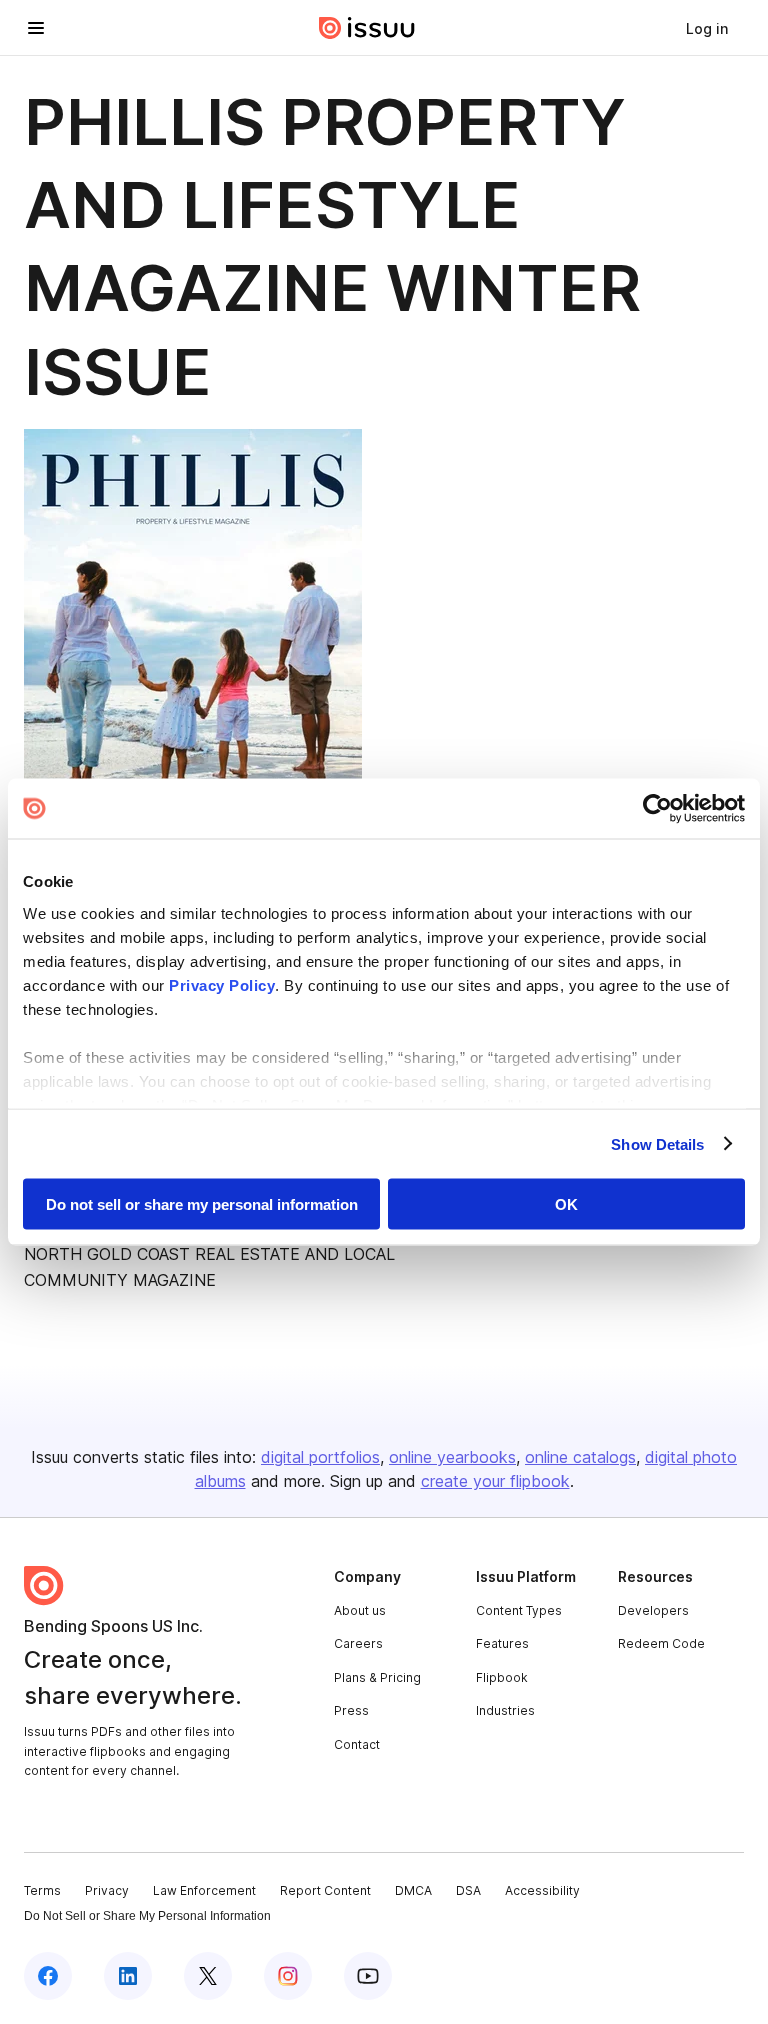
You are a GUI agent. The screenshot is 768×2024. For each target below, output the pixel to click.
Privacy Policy (222, 984)
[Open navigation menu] (36, 28)
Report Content (325, 1890)
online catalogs (580, 1457)
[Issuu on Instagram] (288, 1976)
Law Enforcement (204, 1890)
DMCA (413, 1890)
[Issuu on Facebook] (48, 1976)
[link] (707, 28)
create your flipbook (495, 1481)
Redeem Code (661, 1643)
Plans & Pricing (377, 1677)
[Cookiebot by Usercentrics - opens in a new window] (657, 809)
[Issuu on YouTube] (368, 1976)
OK (566, 1204)
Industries (505, 1710)
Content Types (519, 1610)
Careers (358, 1643)
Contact (357, 1744)
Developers (653, 1610)
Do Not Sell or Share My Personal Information (147, 1916)
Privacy (107, 1890)
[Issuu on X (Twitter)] (208, 1976)
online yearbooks (452, 1457)
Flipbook (502, 1677)
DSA (468, 1890)
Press (351, 1710)
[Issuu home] (367, 28)
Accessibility (542, 1890)
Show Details (657, 1143)
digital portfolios (320, 1457)
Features (502, 1643)
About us (360, 1610)
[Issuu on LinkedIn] (128, 1976)
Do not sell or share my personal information (202, 1204)
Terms (42, 1890)
